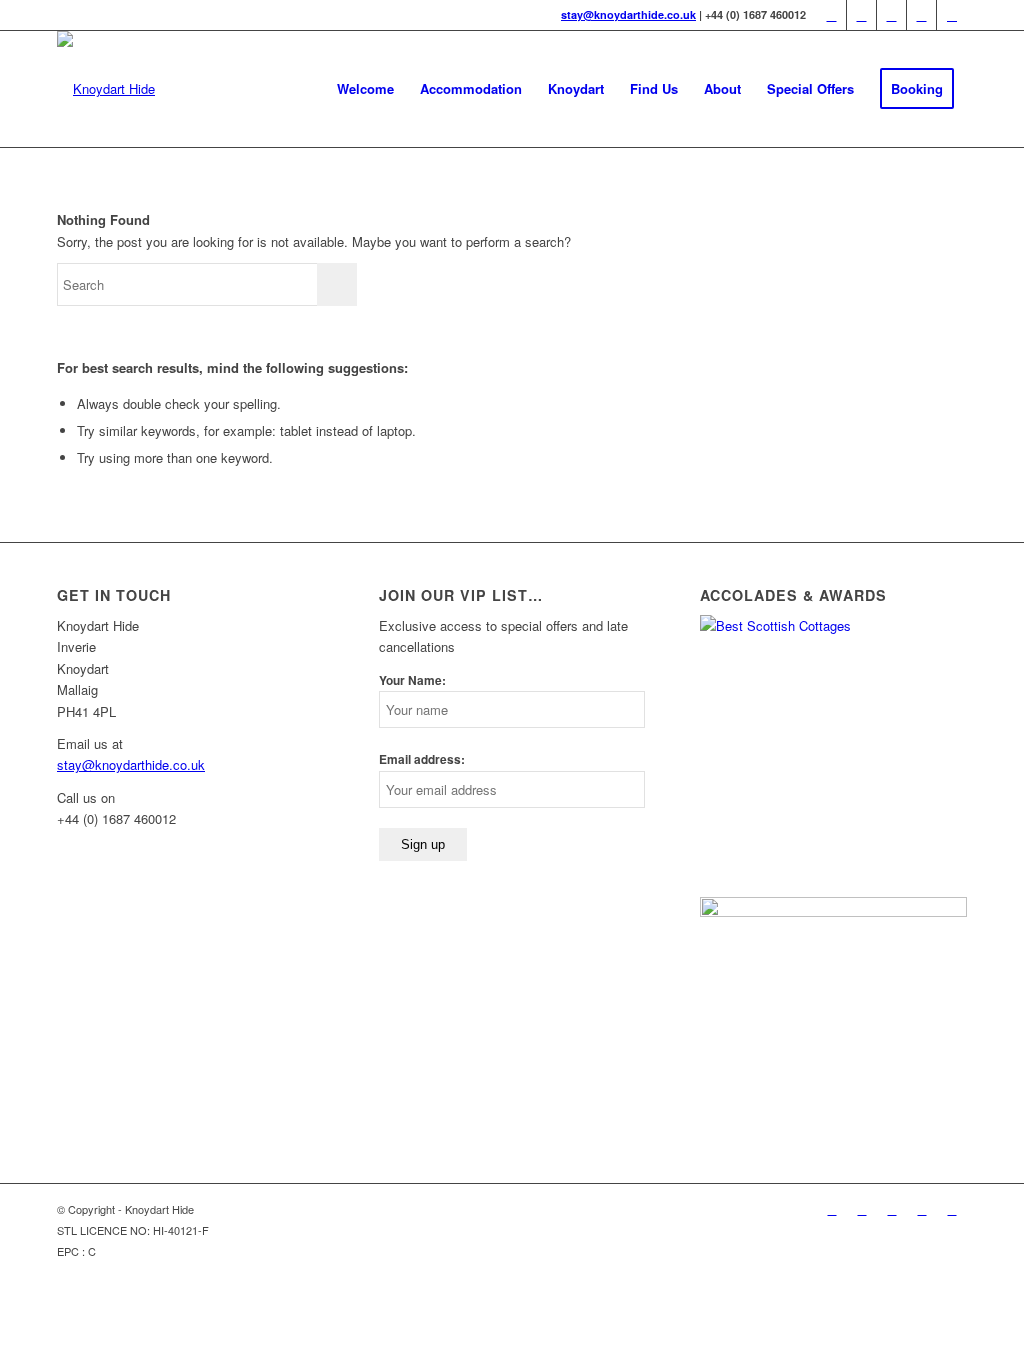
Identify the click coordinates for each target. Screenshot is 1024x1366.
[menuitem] (365, 89)
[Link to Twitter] (831, 15)
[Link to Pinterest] (891, 15)
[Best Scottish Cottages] (833, 625)
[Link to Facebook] (861, 15)
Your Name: (412, 680)
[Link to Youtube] (921, 15)
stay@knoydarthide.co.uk (628, 14)
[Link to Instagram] (952, 15)
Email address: (422, 759)
